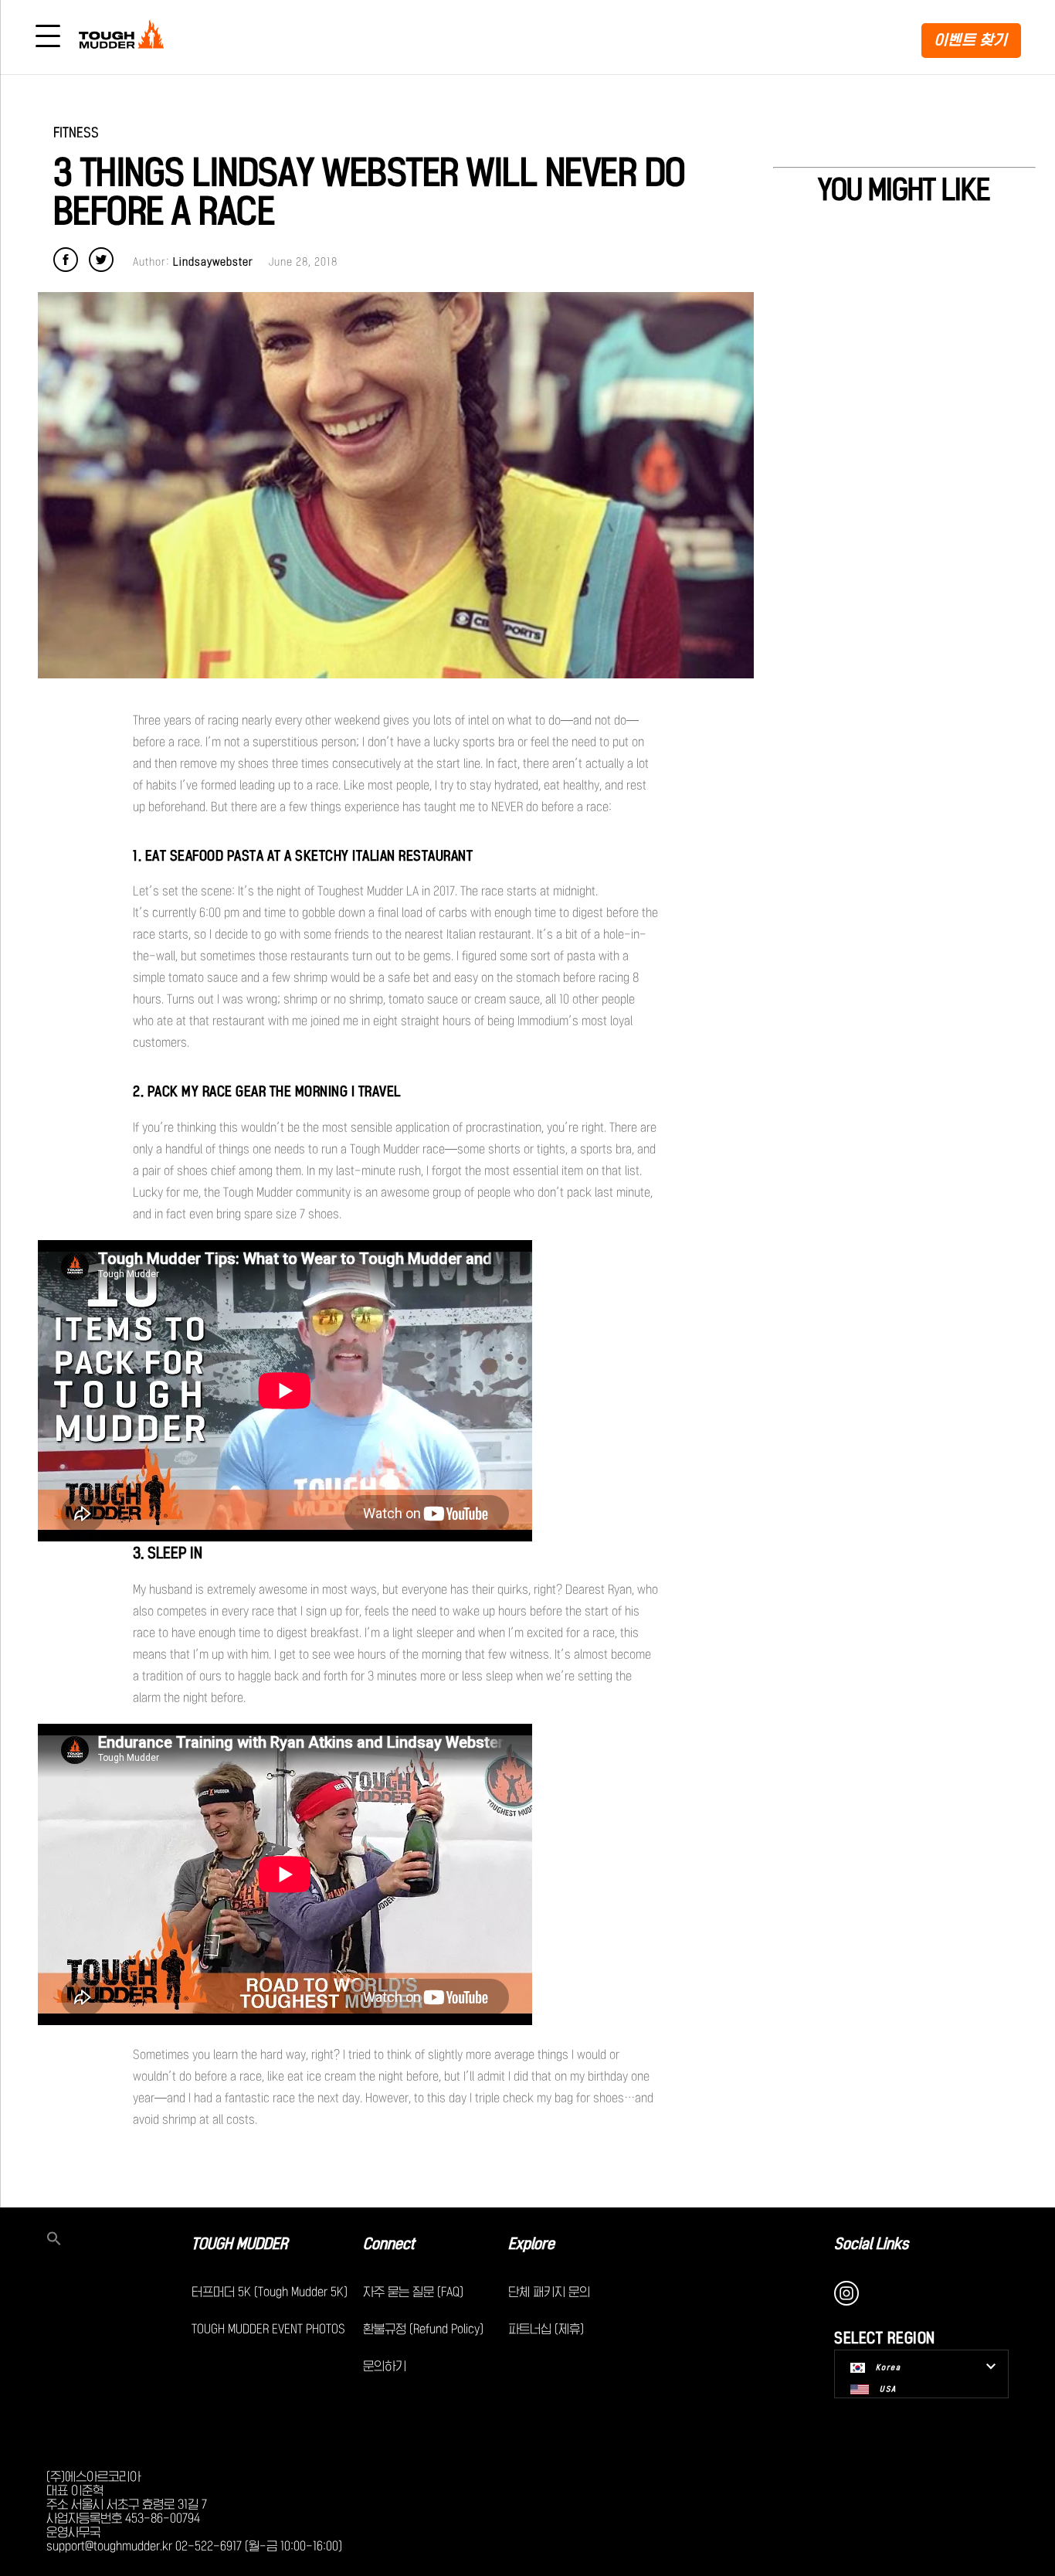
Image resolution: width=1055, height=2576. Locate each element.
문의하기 (385, 2366)
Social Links (872, 2244)
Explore (531, 2244)
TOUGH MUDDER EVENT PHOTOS (268, 2329)
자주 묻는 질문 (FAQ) (413, 2292)
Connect (389, 2244)
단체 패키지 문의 (549, 2292)
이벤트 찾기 (971, 40)
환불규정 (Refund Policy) (423, 2329)
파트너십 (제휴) (546, 2329)
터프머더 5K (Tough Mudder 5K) (270, 2292)
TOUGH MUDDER (239, 2244)
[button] (119, 2240)
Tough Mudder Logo (124, 37)
